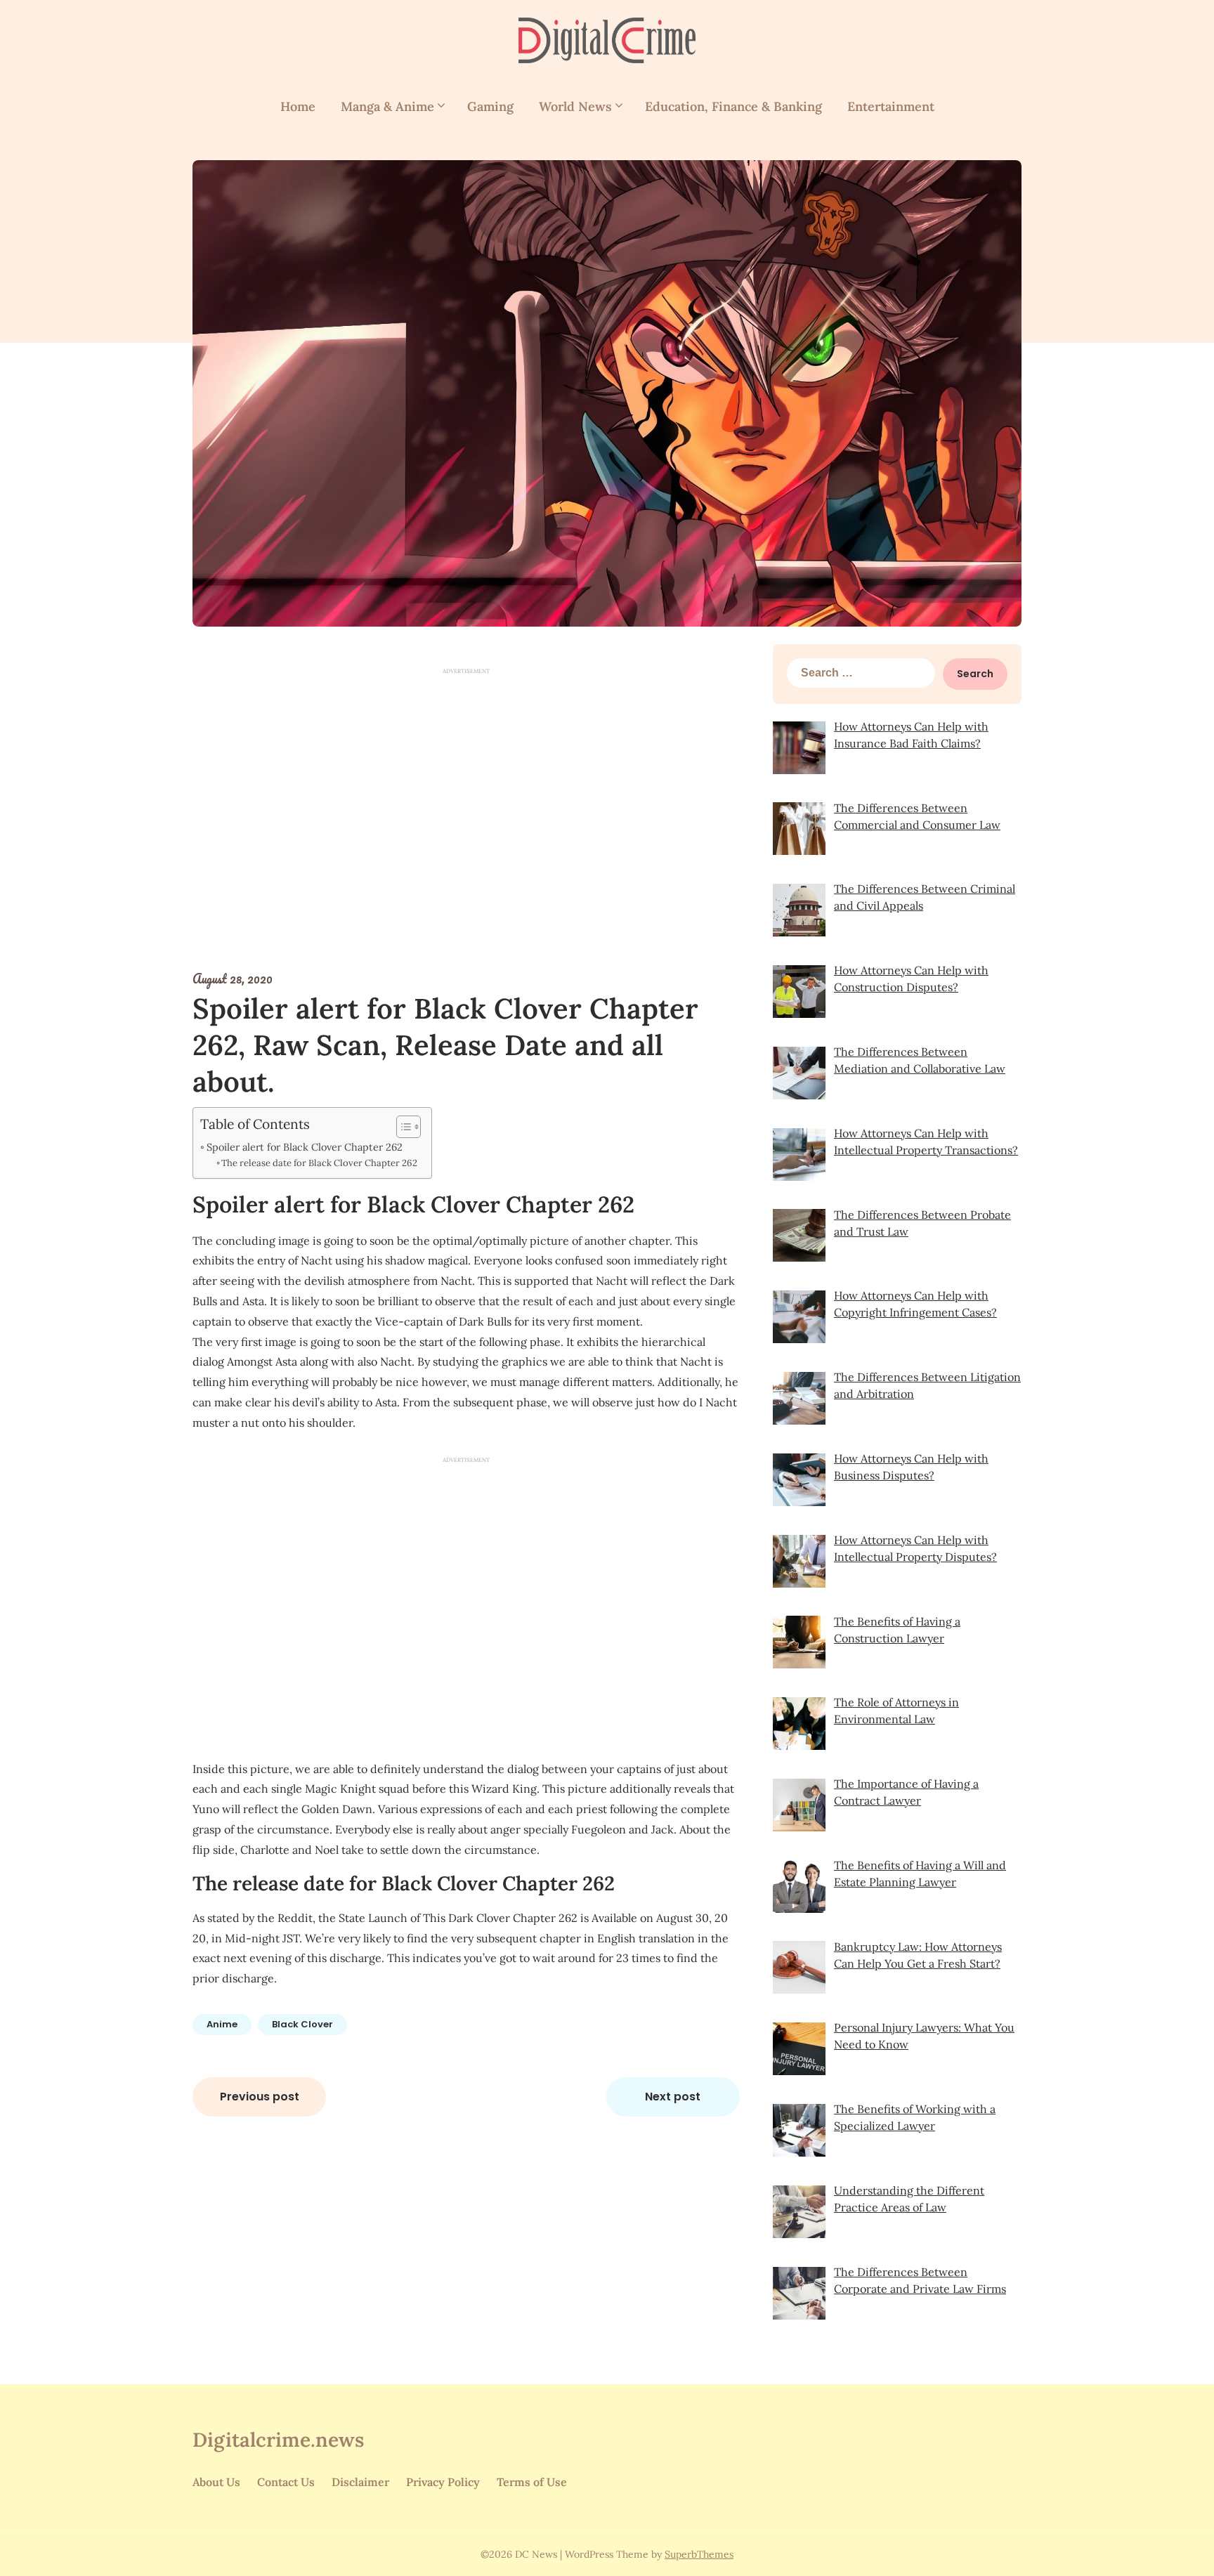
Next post (673, 2097)
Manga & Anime (387, 106)
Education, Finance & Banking (733, 106)
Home (298, 106)
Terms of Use (532, 2482)
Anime (222, 2024)
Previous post (260, 2097)
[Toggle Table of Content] (402, 1127)
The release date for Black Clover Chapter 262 (319, 1163)
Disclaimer (360, 2482)
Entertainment (891, 106)
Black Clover (302, 2024)
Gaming (490, 106)
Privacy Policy (443, 2482)
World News (575, 106)
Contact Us (286, 2482)
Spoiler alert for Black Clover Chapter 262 (305, 1147)
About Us (216, 2482)
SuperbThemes (699, 2554)
